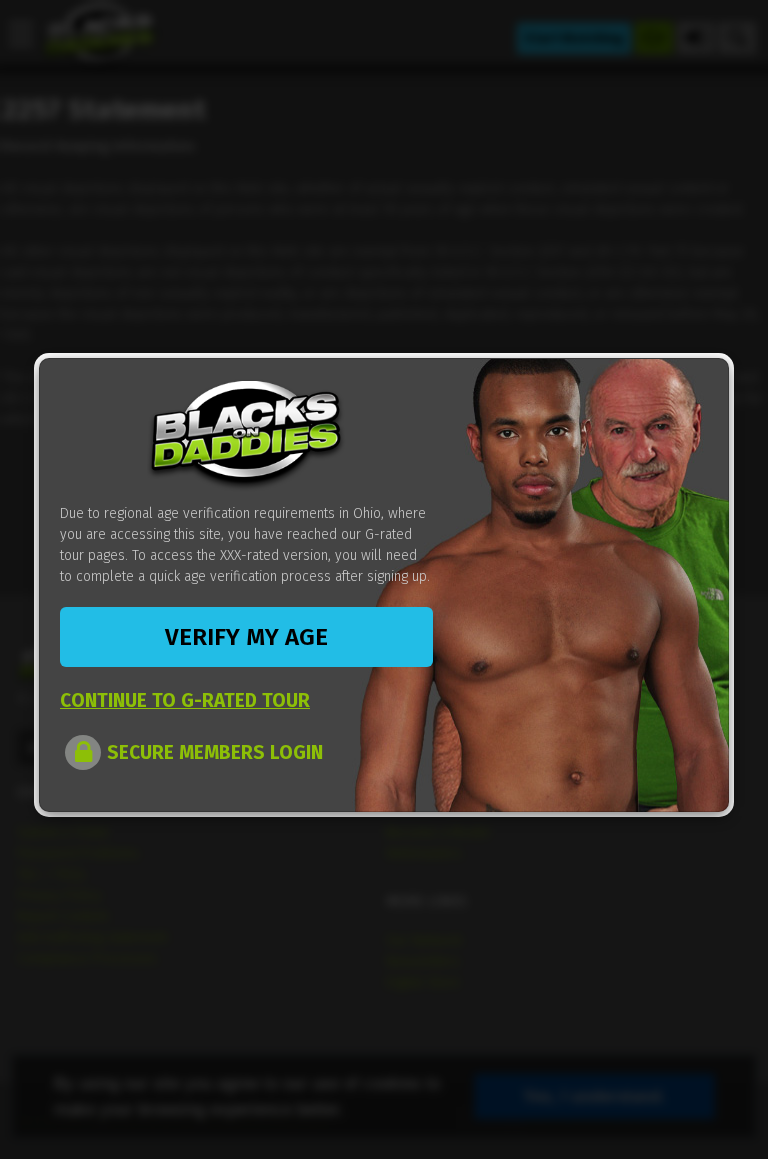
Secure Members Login (215, 752)
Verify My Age (246, 637)
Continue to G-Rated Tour (185, 700)
